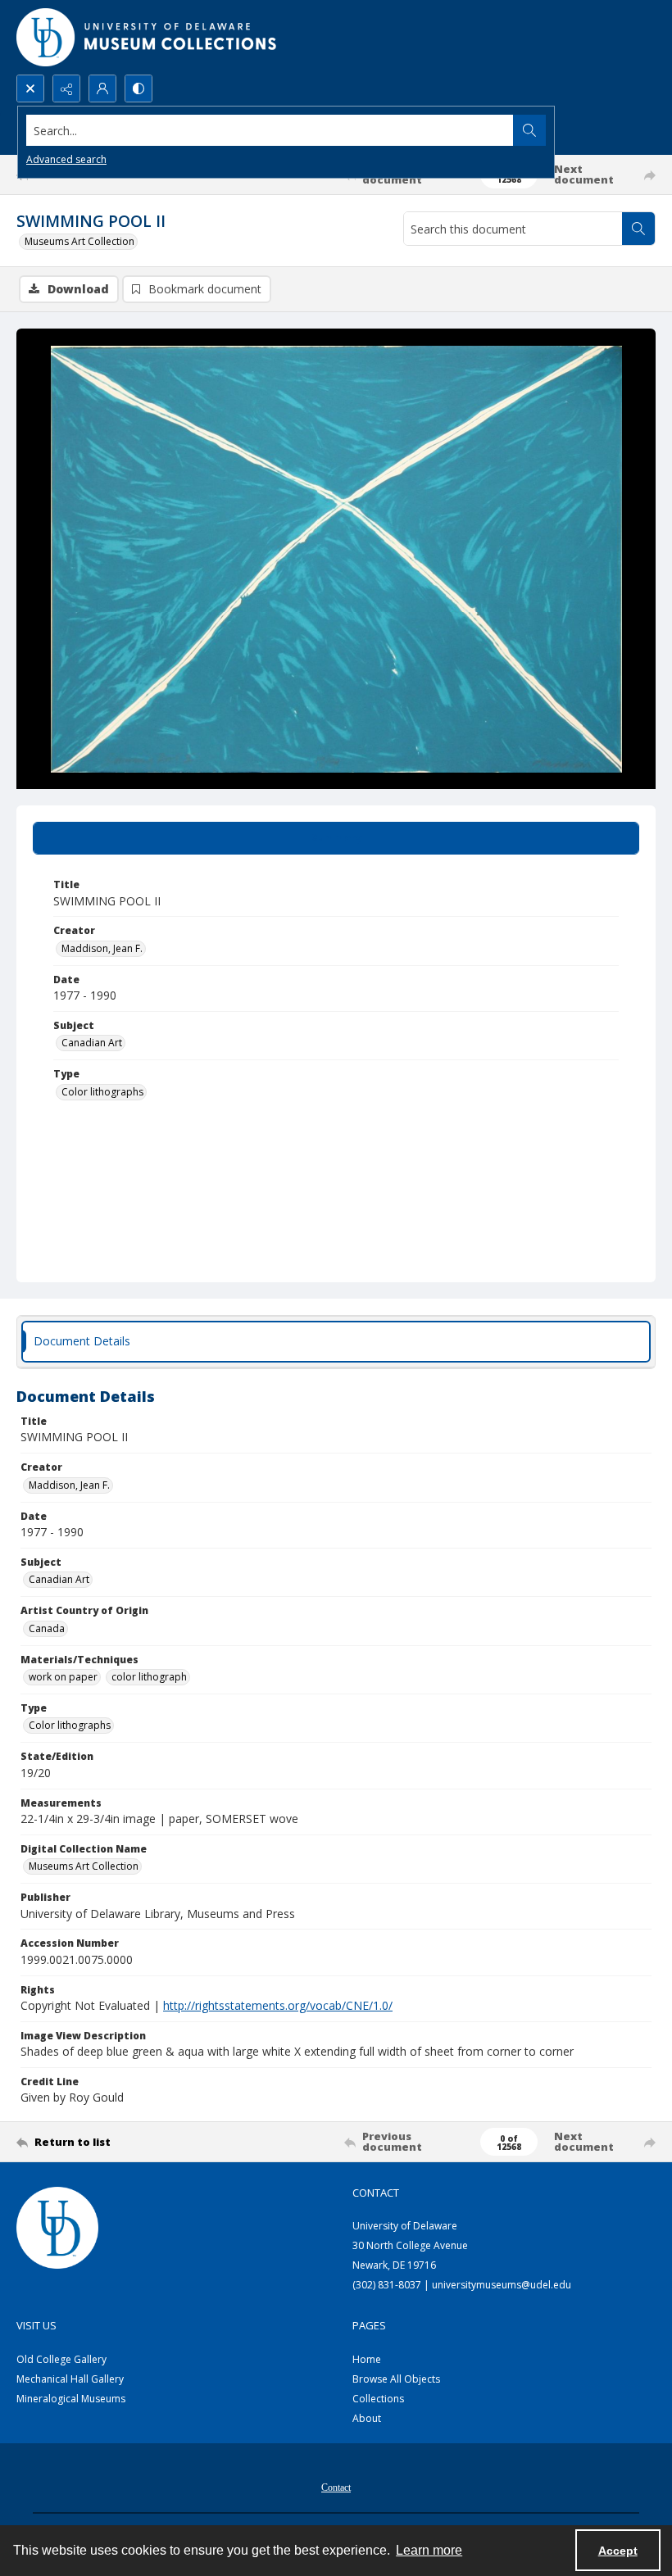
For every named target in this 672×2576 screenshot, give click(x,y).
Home (367, 2359)
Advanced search (66, 159)
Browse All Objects (396, 2379)
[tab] (336, 838)
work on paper (63, 1677)
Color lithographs (102, 1092)
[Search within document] (638, 229)
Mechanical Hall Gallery (70, 2379)
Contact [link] (376, 2193)
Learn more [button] (429, 2550)
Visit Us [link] (36, 2325)
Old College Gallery (61, 2359)
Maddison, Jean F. (102, 948)
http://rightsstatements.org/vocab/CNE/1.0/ (278, 2005)
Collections (378, 2399)
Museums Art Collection (79, 241)
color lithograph (149, 1677)
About (367, 2418)
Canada (47, 1628)
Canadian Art (92, 1043)
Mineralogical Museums (71, 2399)
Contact (336, 2488)
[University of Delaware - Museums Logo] (148, 37)
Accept (618, 2551)
